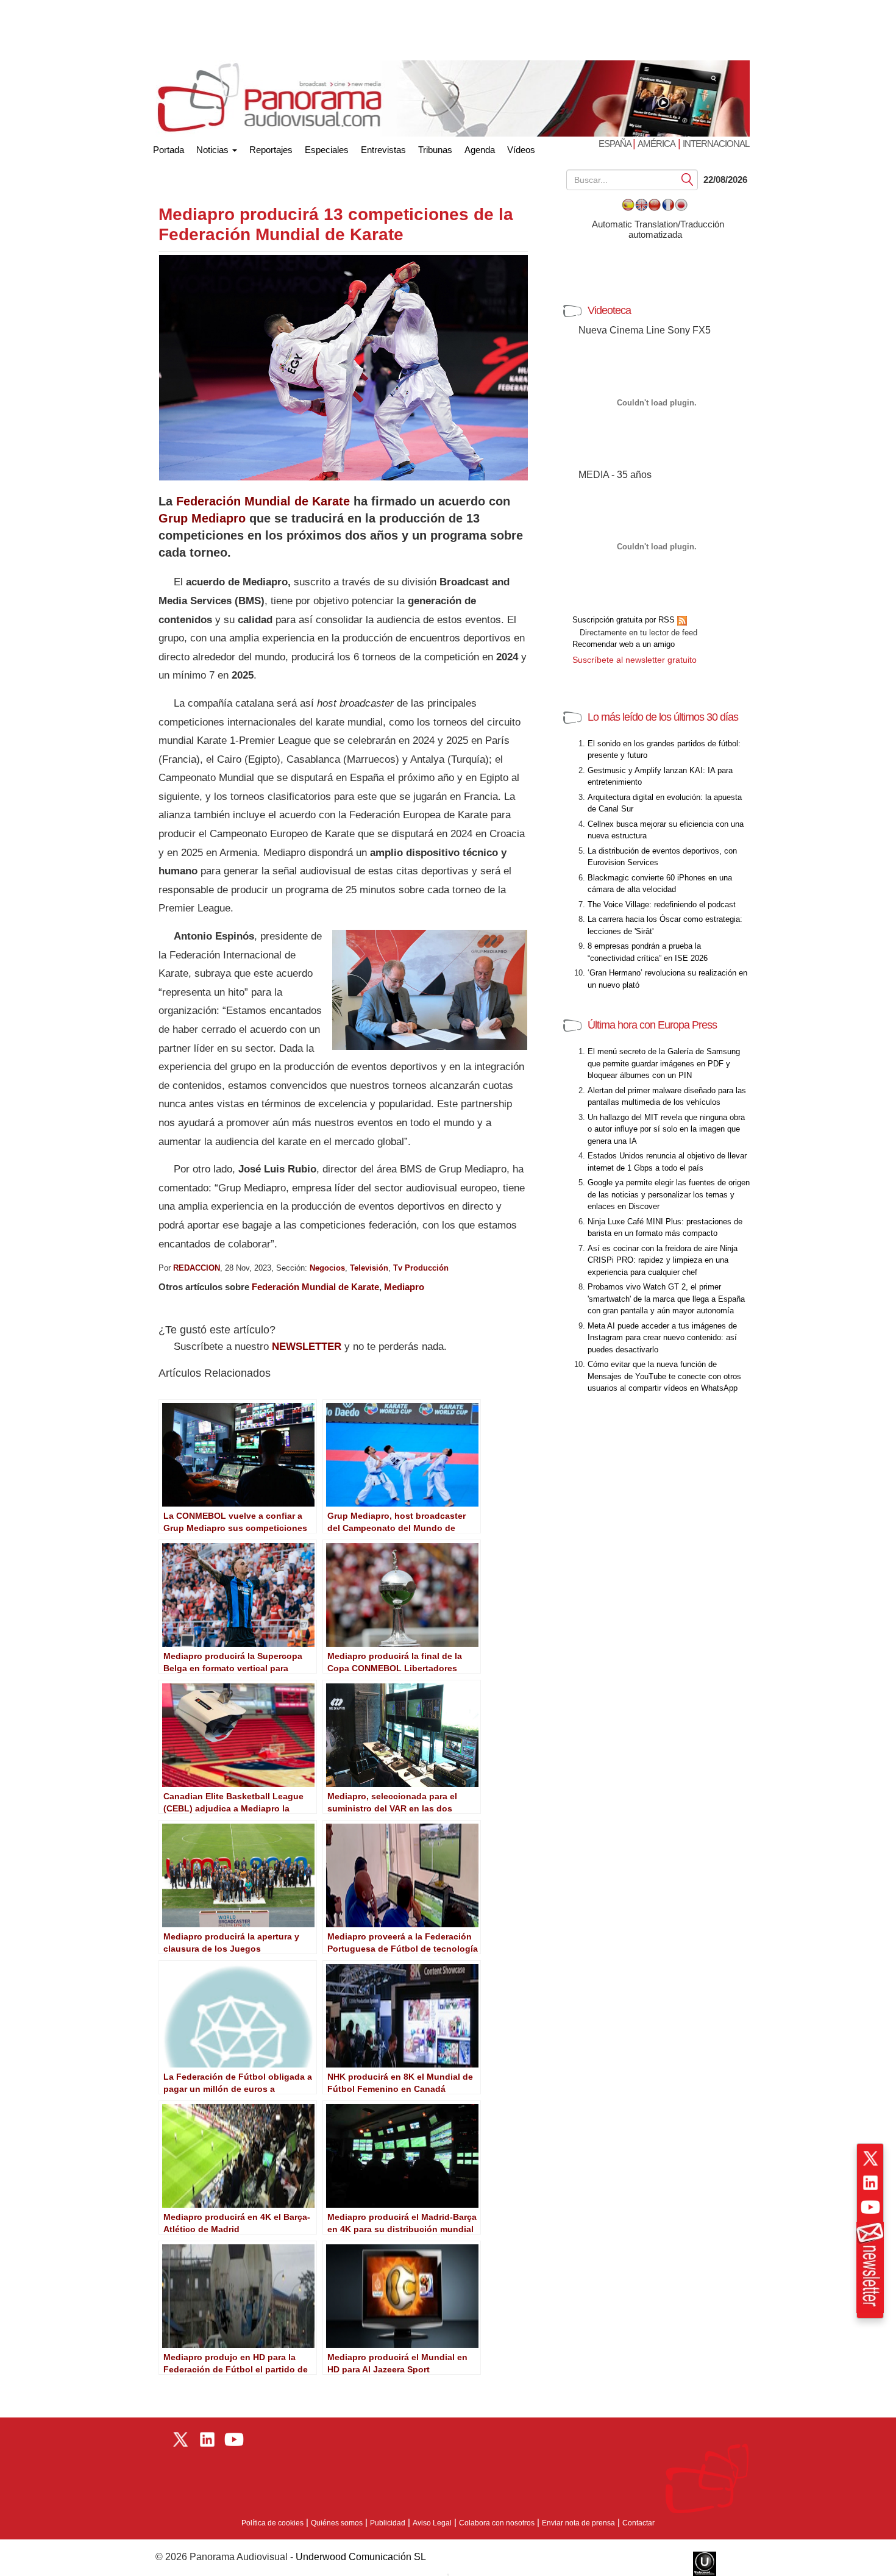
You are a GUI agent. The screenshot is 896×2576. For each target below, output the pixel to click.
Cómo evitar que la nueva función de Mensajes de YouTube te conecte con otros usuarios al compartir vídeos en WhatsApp (664, 1376)
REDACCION (197, 1268)
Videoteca (609, 310)
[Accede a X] (870, 2158)
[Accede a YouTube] (870, 2207)
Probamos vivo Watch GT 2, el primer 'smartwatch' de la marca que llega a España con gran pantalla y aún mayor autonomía (666, 1299)
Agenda (480, 150)
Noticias (214, 150)
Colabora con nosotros (497, 2523)
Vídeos (521, 150)
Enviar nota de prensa (578, 2523)
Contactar (638, 2523)
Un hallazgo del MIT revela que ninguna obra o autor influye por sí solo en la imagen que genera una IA (666, 1129)
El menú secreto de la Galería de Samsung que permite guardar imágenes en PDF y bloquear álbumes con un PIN (664, 1063)
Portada (169, 147)
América (656, 144)
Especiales (327, 150)
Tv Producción (421, 1268)
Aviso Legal (432, 2523)
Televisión (369, 1268)
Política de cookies (272, 2523)
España (616, 144)
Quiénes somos (337, 2523)
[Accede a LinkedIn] (870, 2183)
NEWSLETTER (307, 1347)
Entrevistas (383, 150)
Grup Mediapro (202, 518)
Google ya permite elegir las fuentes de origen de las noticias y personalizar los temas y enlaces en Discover (669, 1194)
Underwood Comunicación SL (361, 2557)
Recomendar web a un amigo (624, 644)
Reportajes (271, 150)
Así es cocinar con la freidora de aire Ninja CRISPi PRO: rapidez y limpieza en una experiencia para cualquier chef (663, 1260)
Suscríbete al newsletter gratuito (635, 660)
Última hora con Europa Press (652, 1025)
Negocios (327, 1268)
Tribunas (435, 150)
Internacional (716, 144)
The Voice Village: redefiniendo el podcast (662, 904)
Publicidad (388, 2523)
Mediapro (404, 1287)
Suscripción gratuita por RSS (625, 620)
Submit (688, 179)
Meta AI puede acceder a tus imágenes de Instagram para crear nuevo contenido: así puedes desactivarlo (662, 1338)
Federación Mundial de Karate (263, 501)
